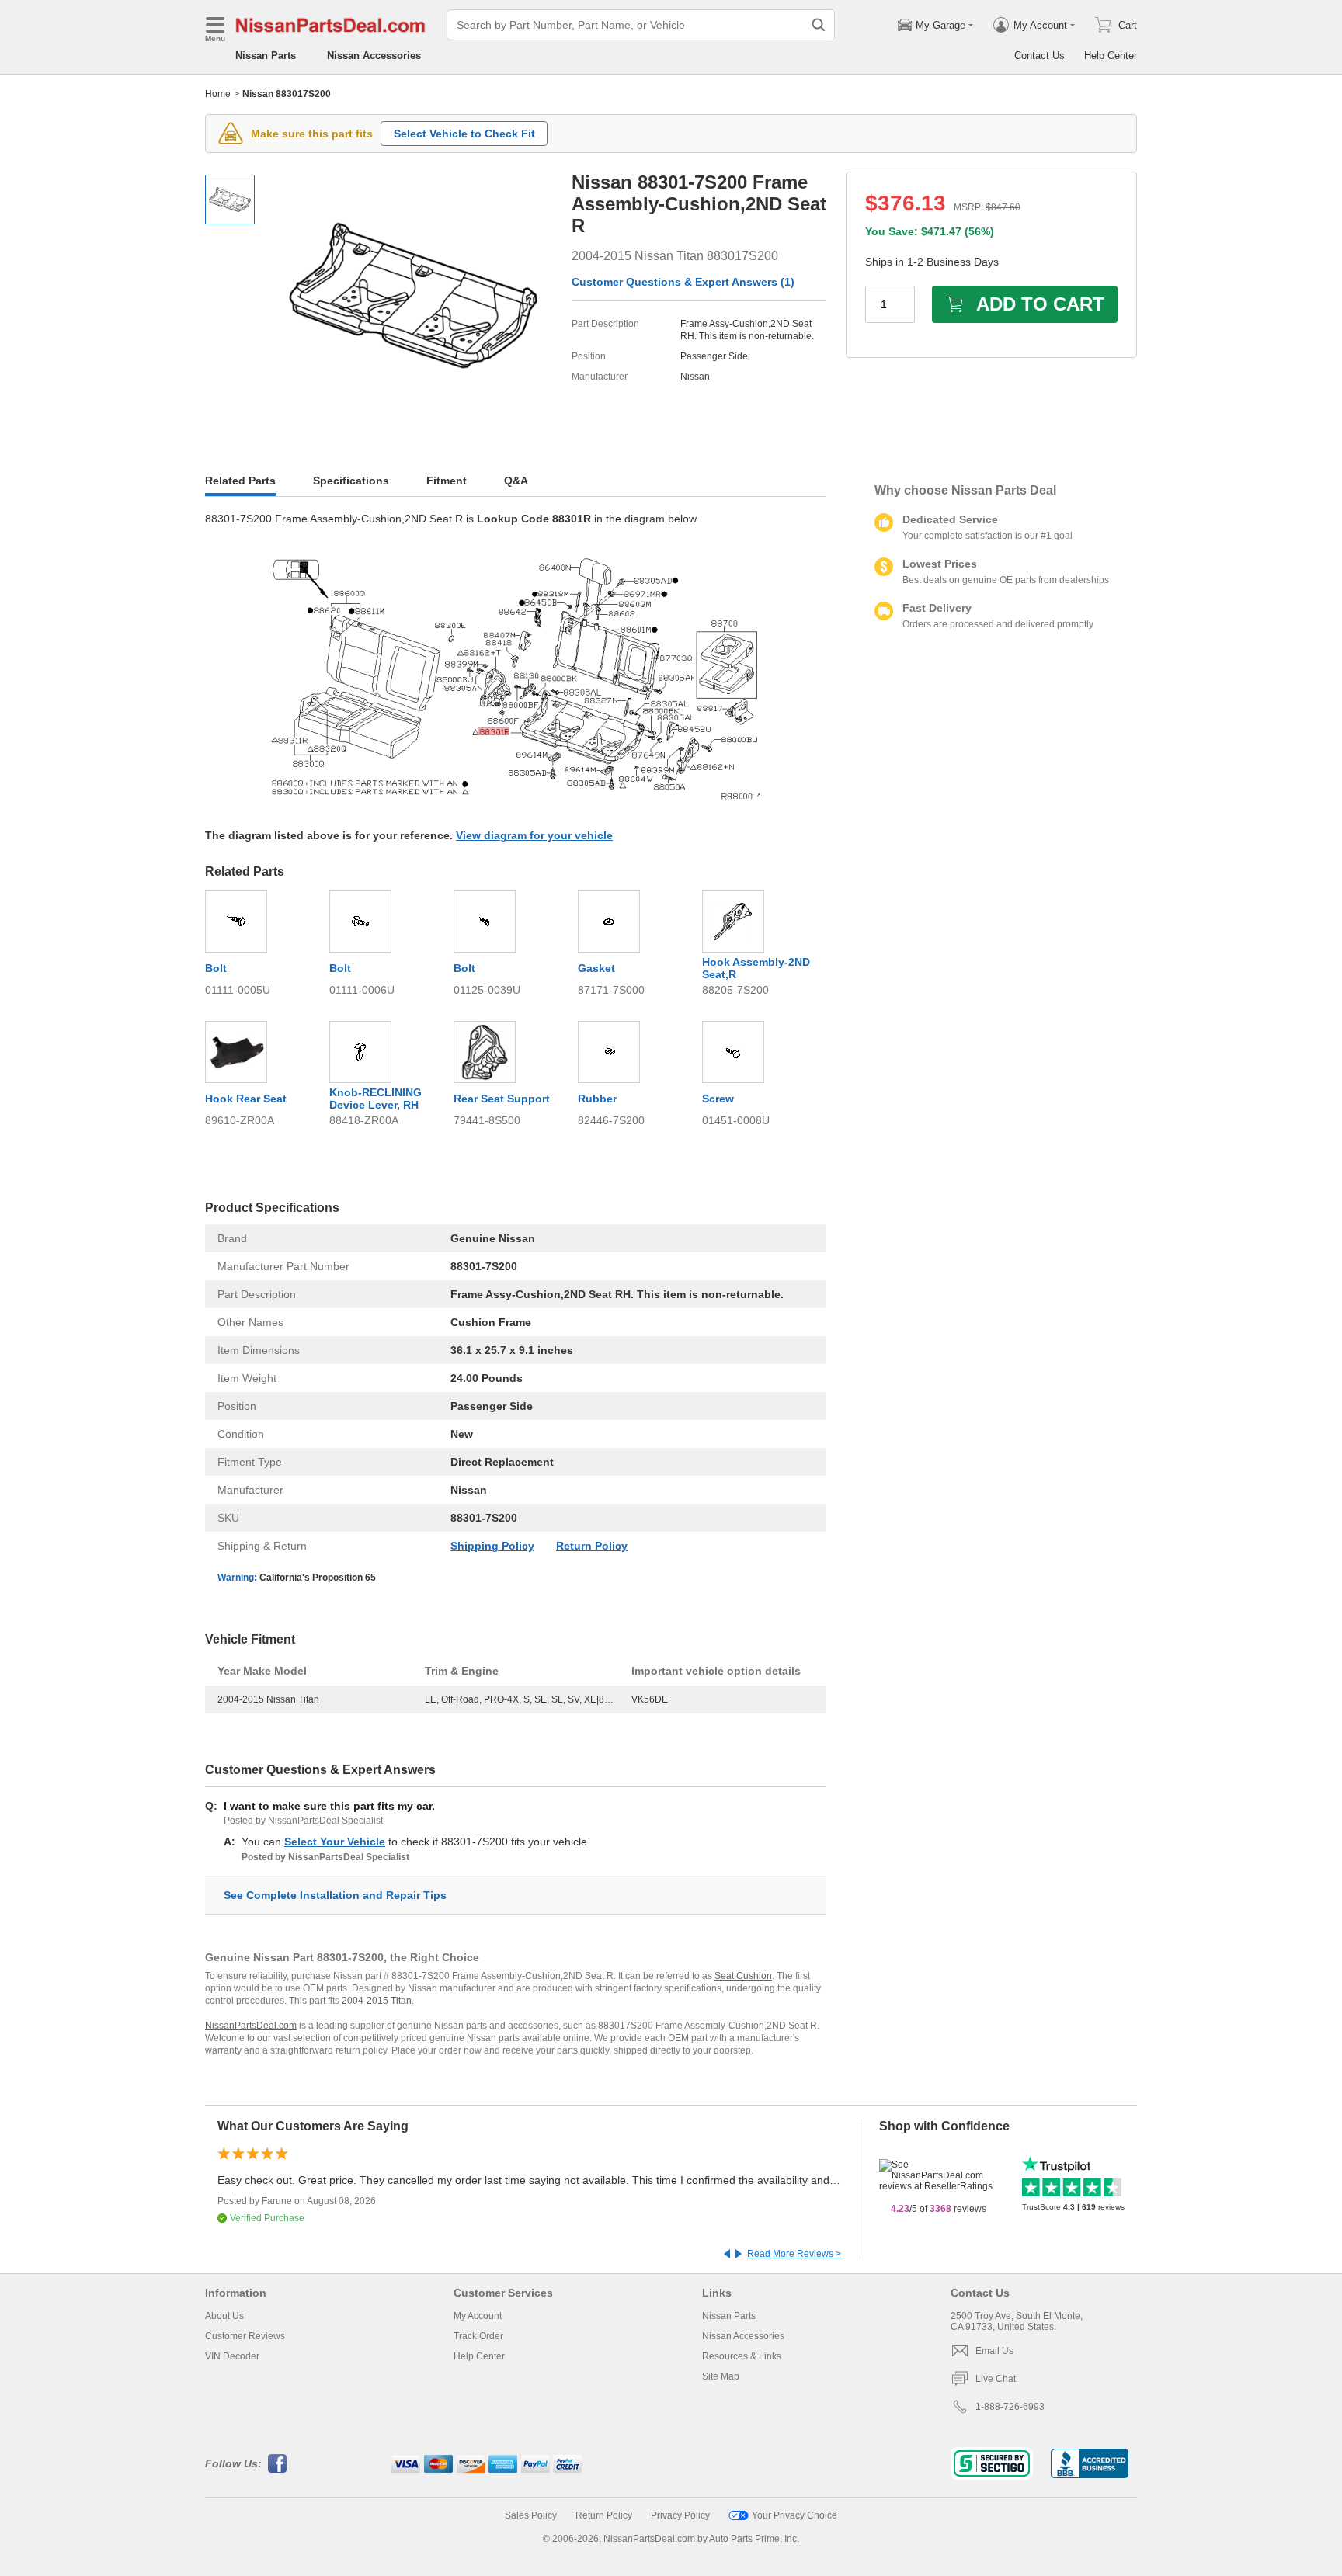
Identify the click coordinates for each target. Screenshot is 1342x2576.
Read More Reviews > (794, 2254)
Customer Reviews (245, 2336)
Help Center (1111, 56)
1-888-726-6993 (1010, 2407)
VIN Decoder (232, 2356)
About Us (224, 2316)
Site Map (721, 2376)
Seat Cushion (743, 1976)
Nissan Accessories (374, 56)
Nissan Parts (266, 56)
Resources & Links (742, 2356)
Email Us (994, 2351)
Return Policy (592, 1546)
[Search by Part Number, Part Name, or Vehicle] (819, 25)
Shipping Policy (492, 1546)
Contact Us (1040, 56)
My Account (478, 2316)
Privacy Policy (680, 2515)
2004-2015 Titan (377, 2001)
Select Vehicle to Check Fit (464, 134)
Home (218, 94)
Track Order (478, 2336)
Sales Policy (531, 2515)
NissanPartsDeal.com (251, 2026)
